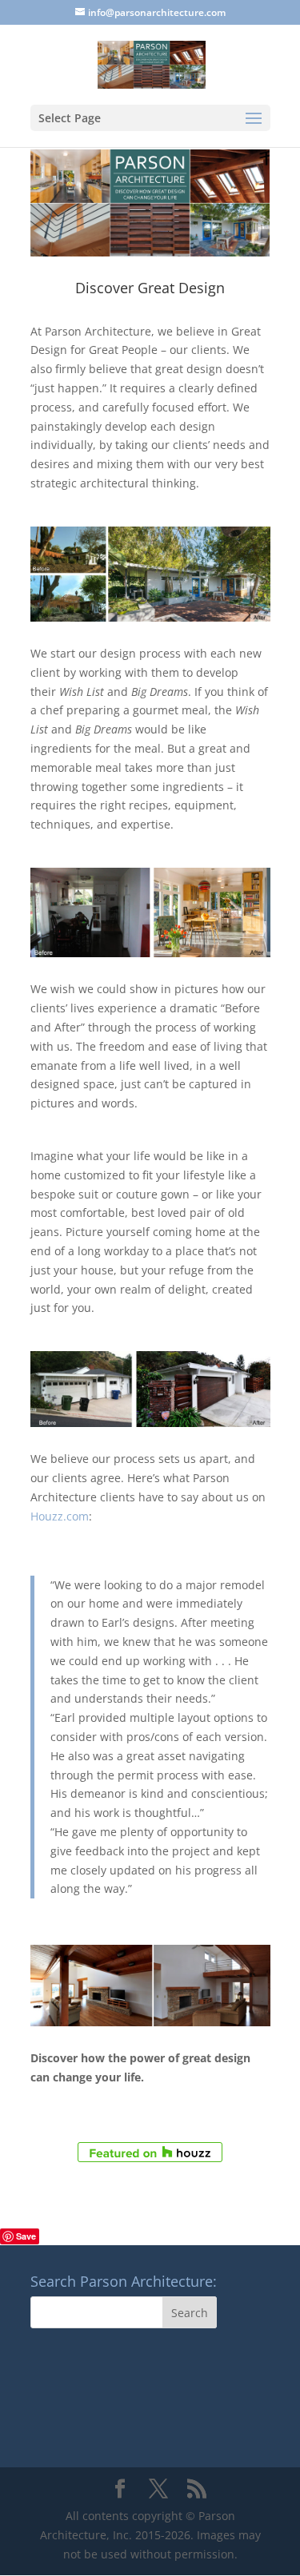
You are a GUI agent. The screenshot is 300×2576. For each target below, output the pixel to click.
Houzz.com (60, 1516)
